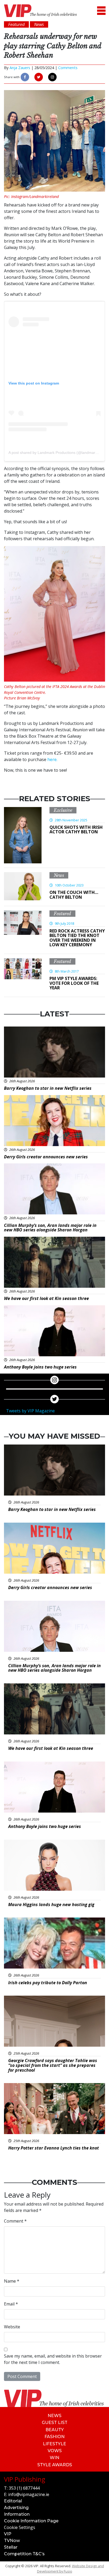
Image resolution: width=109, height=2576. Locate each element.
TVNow (12, 2541)
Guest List (55, 2423)
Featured (62, 914)
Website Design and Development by (71, 2568)
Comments (68, 68)
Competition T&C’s (24, 2554)
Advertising (16, 2508)
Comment (15, 2221)
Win (54, 2458)
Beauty (55, 2430)
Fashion (54, 2437)
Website (12, 2327)
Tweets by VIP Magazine (30, 1411)
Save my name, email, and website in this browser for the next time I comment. (53, 2359)
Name (12, 2281)
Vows (55, 2451)
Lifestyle (54, 2444)
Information (17, 2514)
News (59, 875)
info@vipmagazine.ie (29, 2494)
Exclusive (63, 810)
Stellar (11, 2547)
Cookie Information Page (31, 2521)
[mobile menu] (101, 11)
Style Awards (55, 2465)
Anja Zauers (20, 68)
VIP (8, 2534)
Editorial (13, 2501)
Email (11, 2304)
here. (52, 759)
